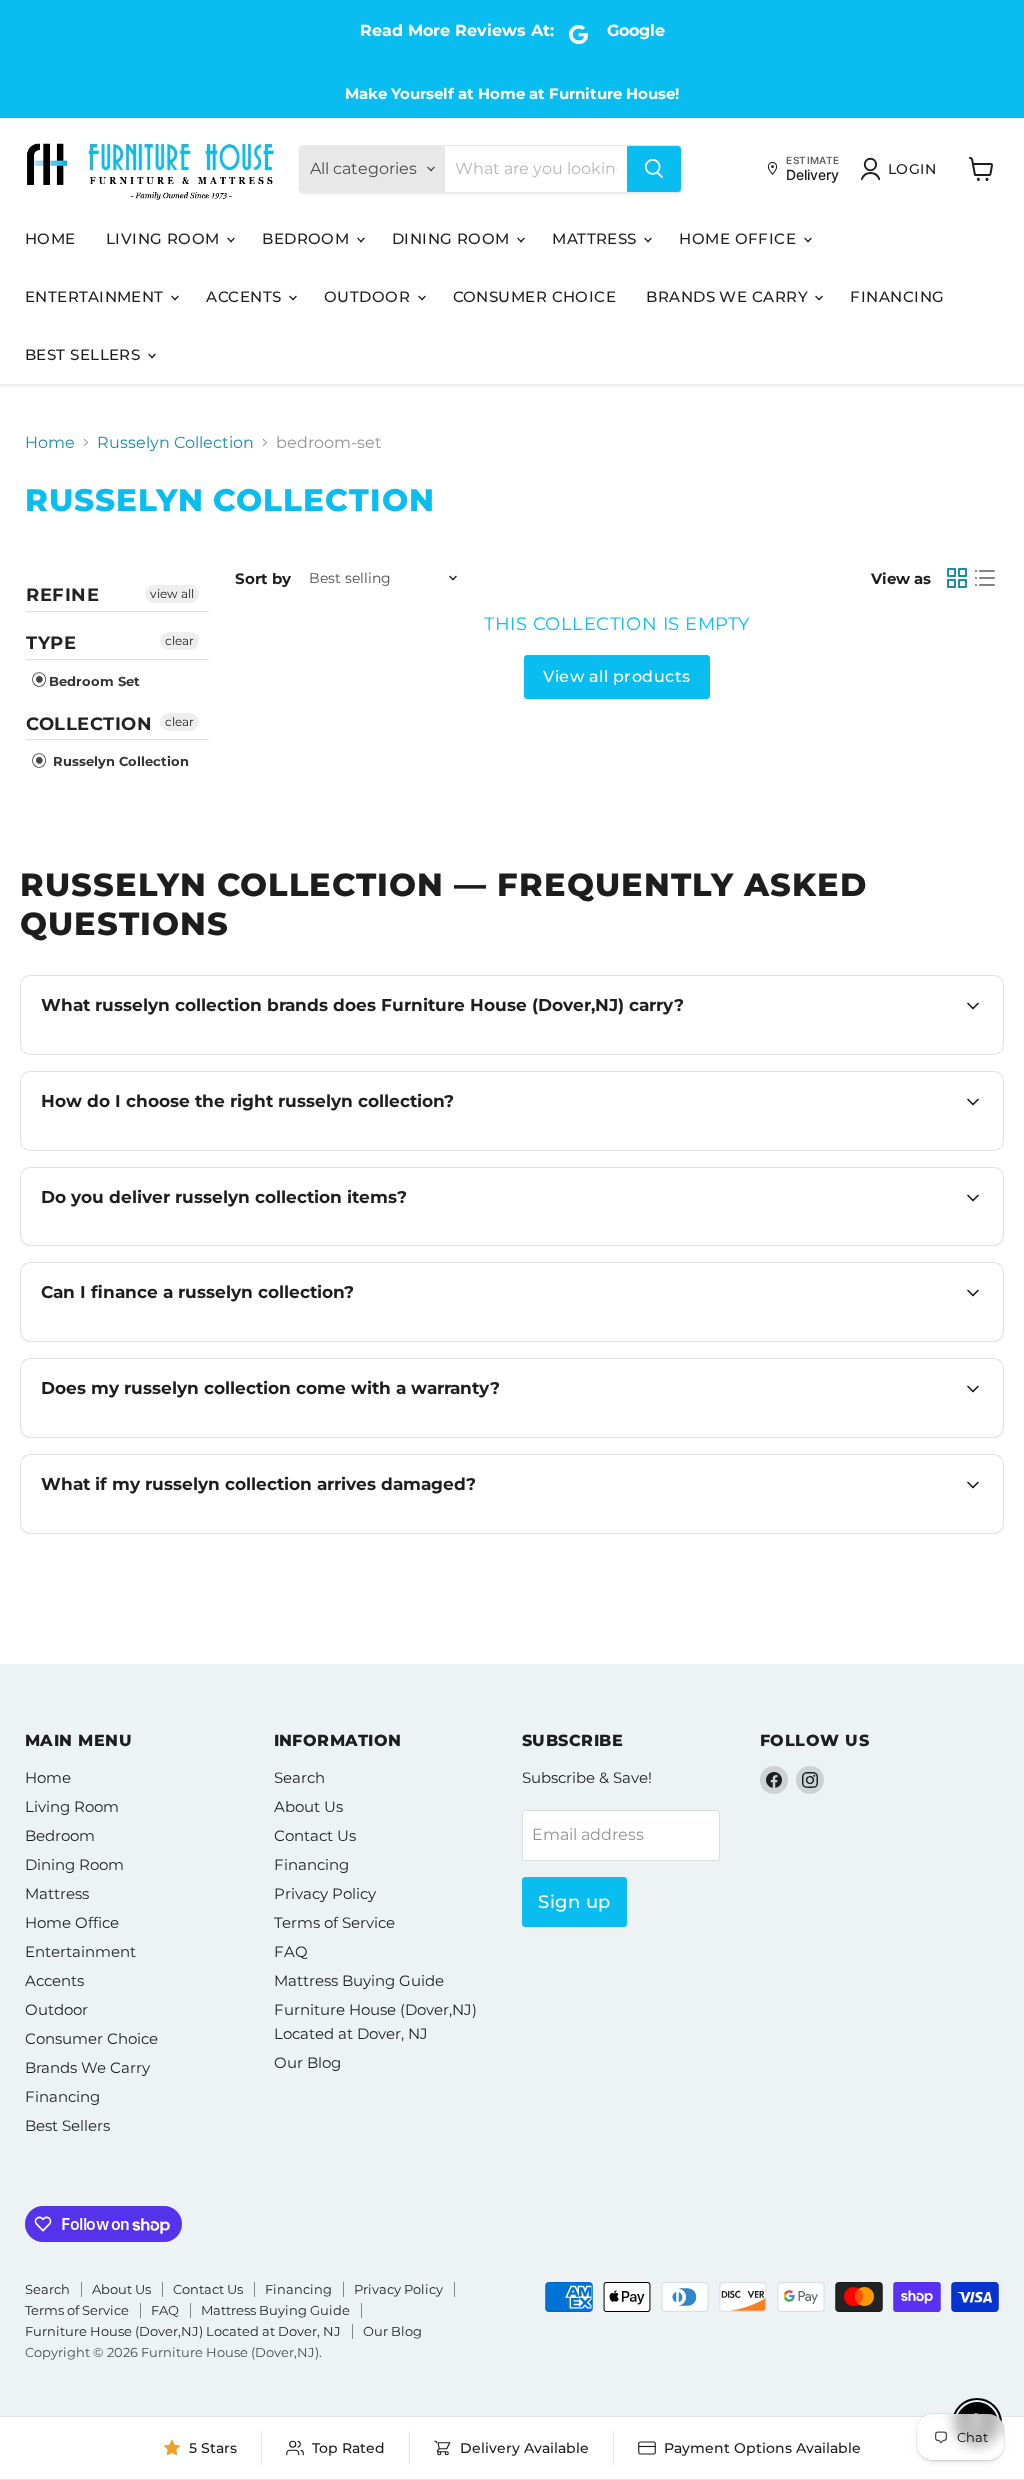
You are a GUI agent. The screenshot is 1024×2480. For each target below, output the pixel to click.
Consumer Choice (535, 296)
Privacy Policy (325, 1893)
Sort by (263, 578)
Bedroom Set (94, 681)
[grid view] (957, 578)
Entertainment (96, 296)
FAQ (291, 1951)
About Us (308, 1806)
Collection (89, 724)
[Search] (654, 169)
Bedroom (308, 238)
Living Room (165, 238)
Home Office (739, 238)
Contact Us (315, 1835)
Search (299, 1777)
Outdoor (369, 296)
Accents (246, 296)
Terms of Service (334, 1922)
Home (50, 238)
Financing (897, 296)
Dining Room (453, 238)
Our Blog (307, 2062)
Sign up (574, 1902)
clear (179, 640)
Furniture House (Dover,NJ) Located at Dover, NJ (183, 2331)
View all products (616, 676)
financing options (216, 1339)
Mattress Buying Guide (359, 1980)
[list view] (985, 578)
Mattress (596, 238)
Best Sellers (85, 354)
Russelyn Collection (175, 443)
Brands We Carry (729, 296)
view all (172, 593)
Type (51, 643)
